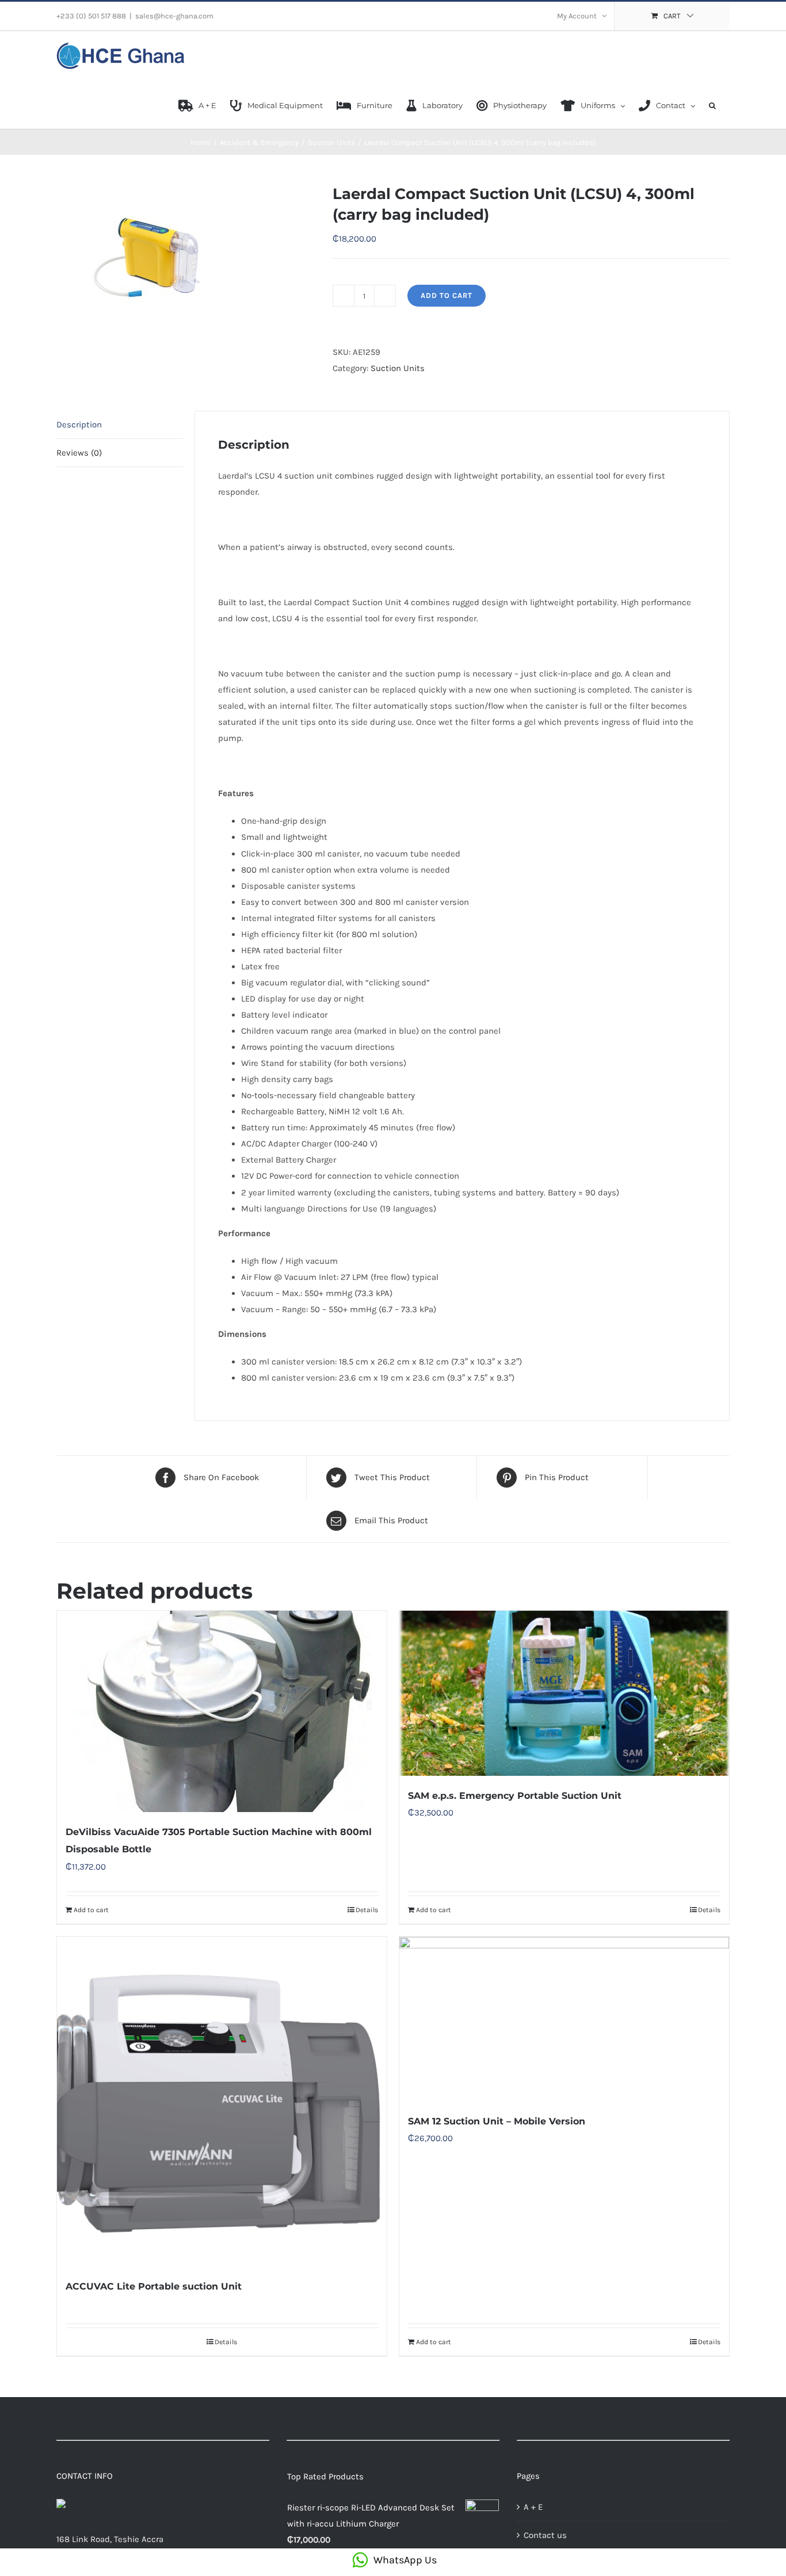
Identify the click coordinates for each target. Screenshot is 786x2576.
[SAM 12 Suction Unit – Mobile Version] (564, 2019)
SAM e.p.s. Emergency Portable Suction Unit (515, 1796)
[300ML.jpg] (186, 253)
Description (79, 425)
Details (367, 1910)
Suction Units (398, 368)
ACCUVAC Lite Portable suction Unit (154, 2286)
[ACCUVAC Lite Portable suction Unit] (222, 2102)
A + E (533, 2507)
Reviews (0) (79, 453)
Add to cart (447, 295)
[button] (712, 105)
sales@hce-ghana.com (174, 16)
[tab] (120, 425)
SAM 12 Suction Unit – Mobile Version (497, 2121)
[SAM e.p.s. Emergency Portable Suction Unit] (564, 1693)
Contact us (545, 2535)
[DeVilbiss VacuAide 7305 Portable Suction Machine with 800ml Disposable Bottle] (222, 1711)
